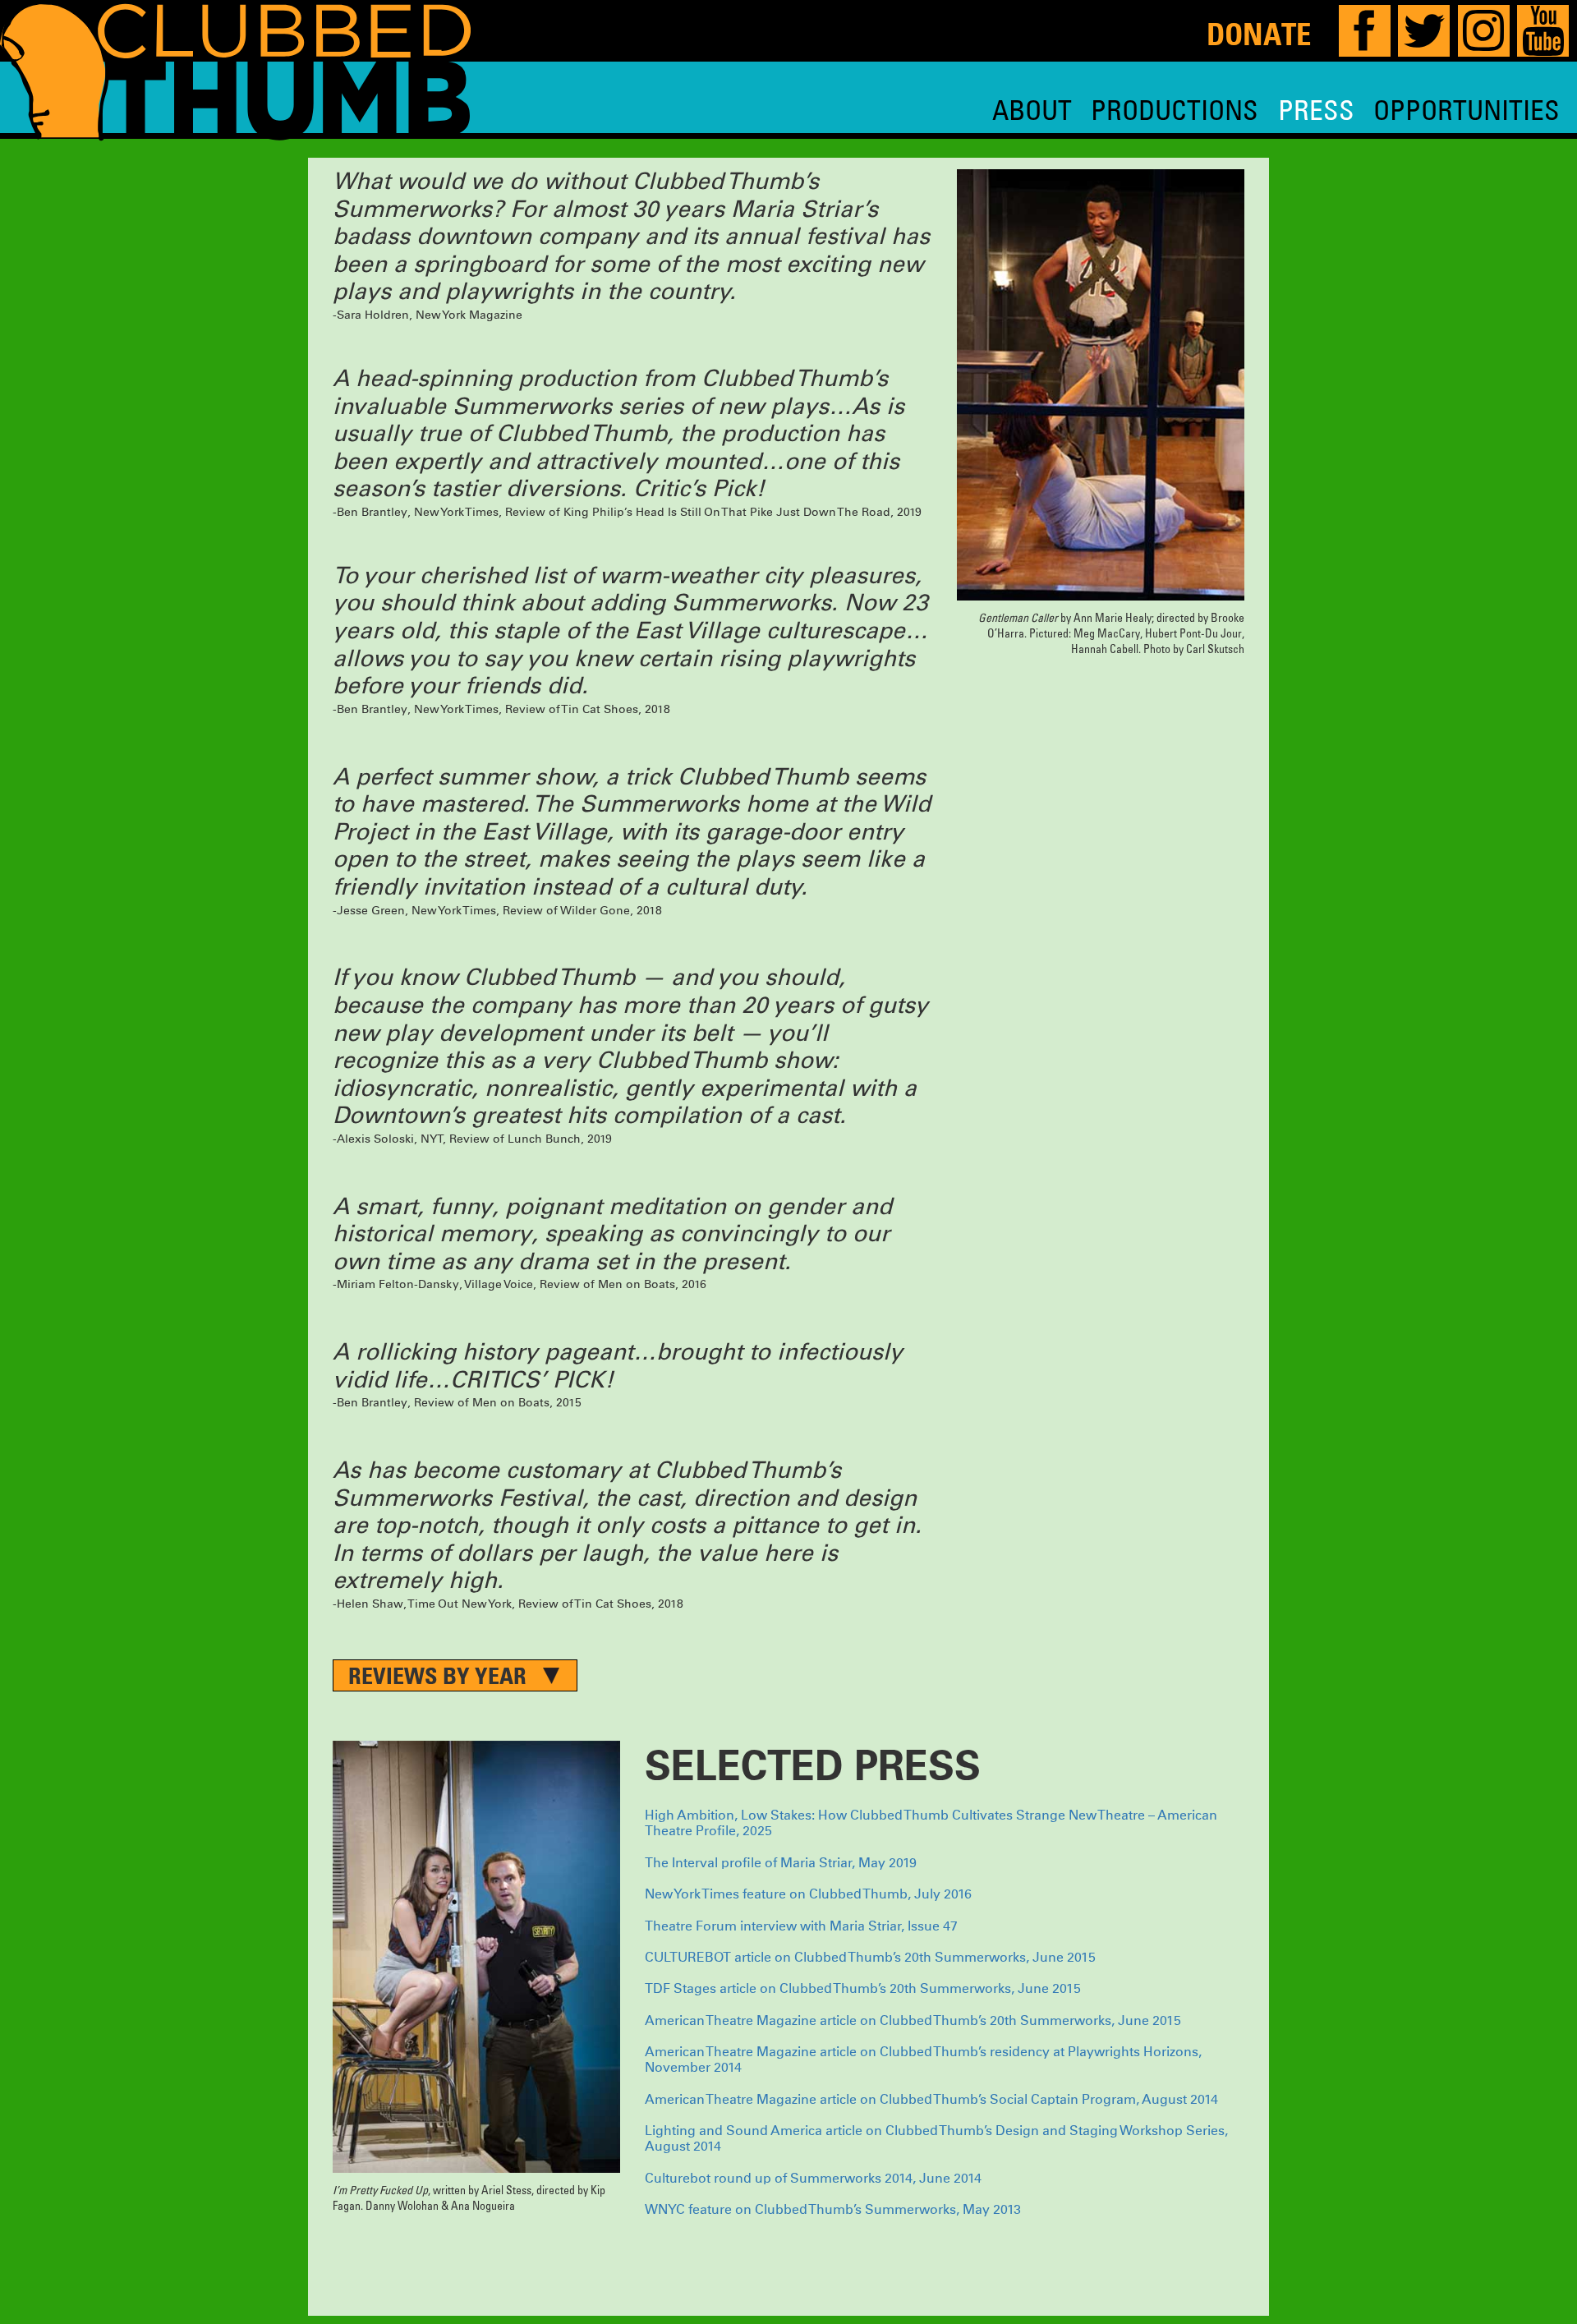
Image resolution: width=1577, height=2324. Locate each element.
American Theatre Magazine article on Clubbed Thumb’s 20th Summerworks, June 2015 (915, 2021)
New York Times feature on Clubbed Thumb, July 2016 (810, 1894)
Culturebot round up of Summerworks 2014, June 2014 (813, 2179)
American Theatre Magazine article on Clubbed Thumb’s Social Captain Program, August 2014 (933, 2100)
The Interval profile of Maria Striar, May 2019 (782, 1863)
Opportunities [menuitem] (1467, 110)
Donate (1259, 34)
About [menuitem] (1032, 110)
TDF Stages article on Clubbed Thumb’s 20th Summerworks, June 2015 (864, 1989)
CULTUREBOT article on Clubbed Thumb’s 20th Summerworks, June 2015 (872, 1958)
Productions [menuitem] (1175, 110)
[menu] (1276, 110)
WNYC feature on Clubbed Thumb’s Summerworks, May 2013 (833, 2210)
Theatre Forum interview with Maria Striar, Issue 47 (803, 1926)
